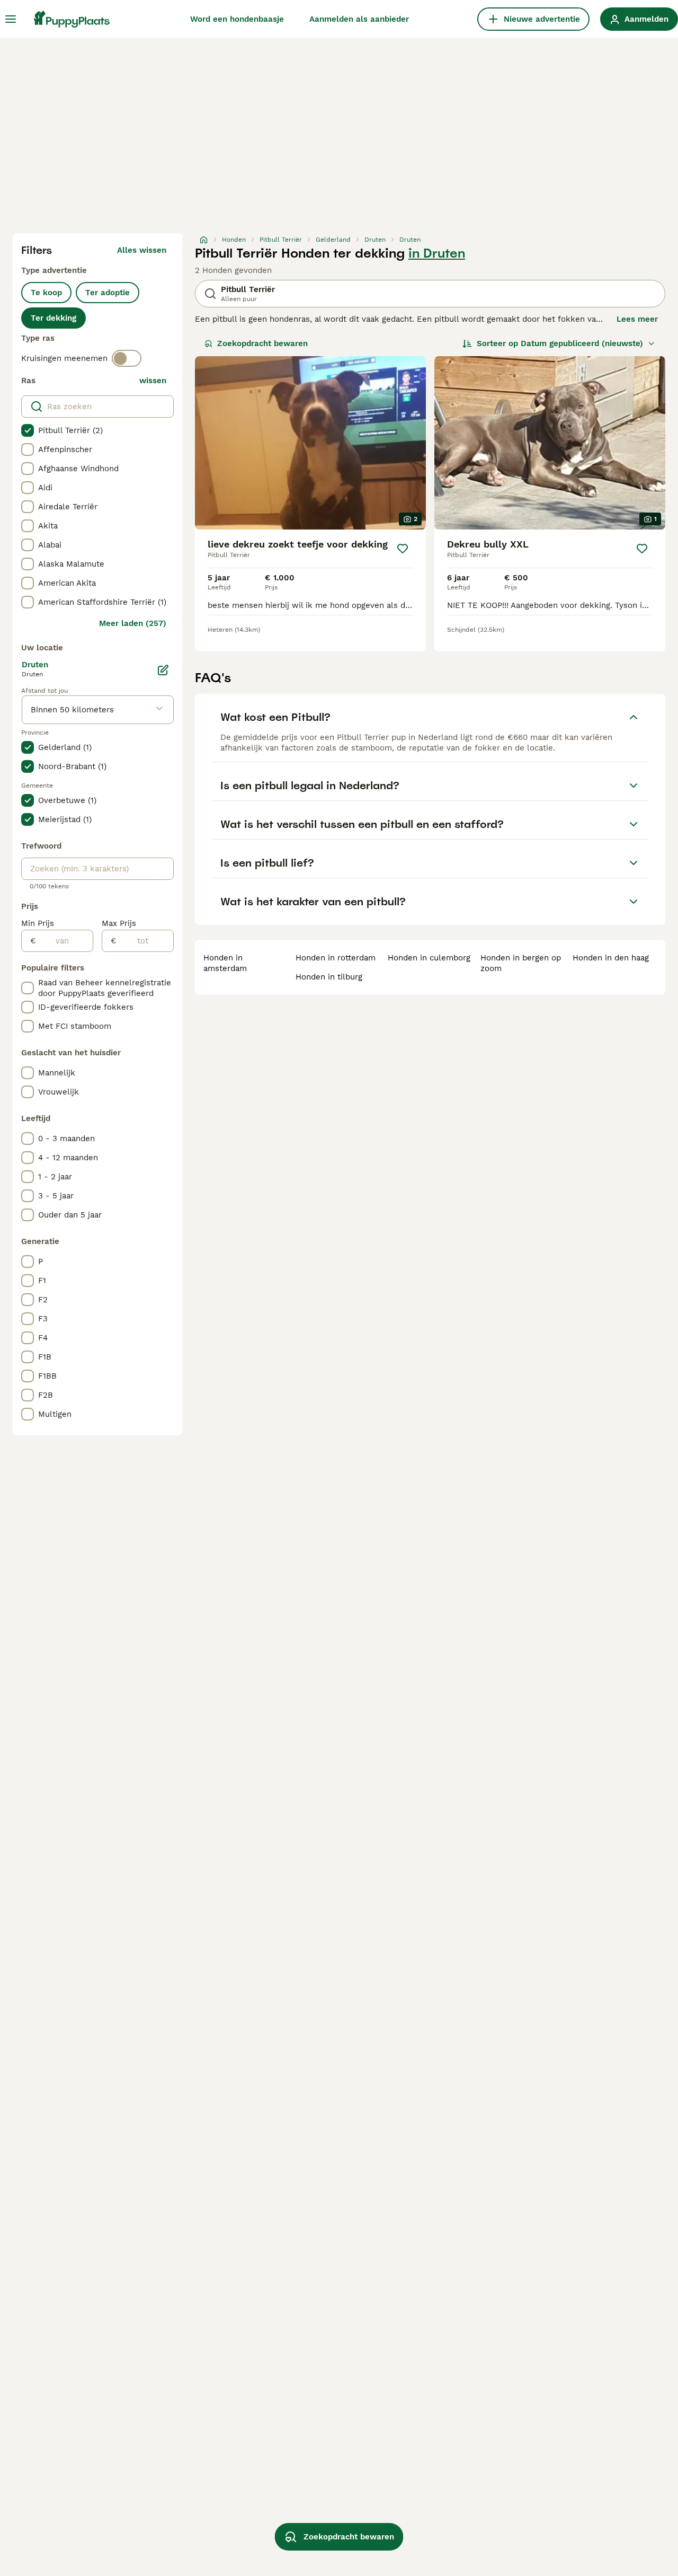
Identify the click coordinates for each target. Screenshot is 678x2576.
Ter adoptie (108, 293)
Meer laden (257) (133, 623)
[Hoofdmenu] (11, 19)
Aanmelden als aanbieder (359, 19)
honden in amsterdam (225, 963)
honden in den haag (611, 958)
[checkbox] (28, 430)
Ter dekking (53, 318)
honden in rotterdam (336, 958)
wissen (153, 381)
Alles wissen (142, 250)
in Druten (437, 253)
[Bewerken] (163, 670)
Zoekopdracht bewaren (262, 343)
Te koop (46, 293)
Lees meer (637, 319)
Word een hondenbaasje (237, 19)
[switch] (127, 358)
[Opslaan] (403, 549)
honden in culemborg (429, 958)
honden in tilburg (329, 977)
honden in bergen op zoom (521, 963)
